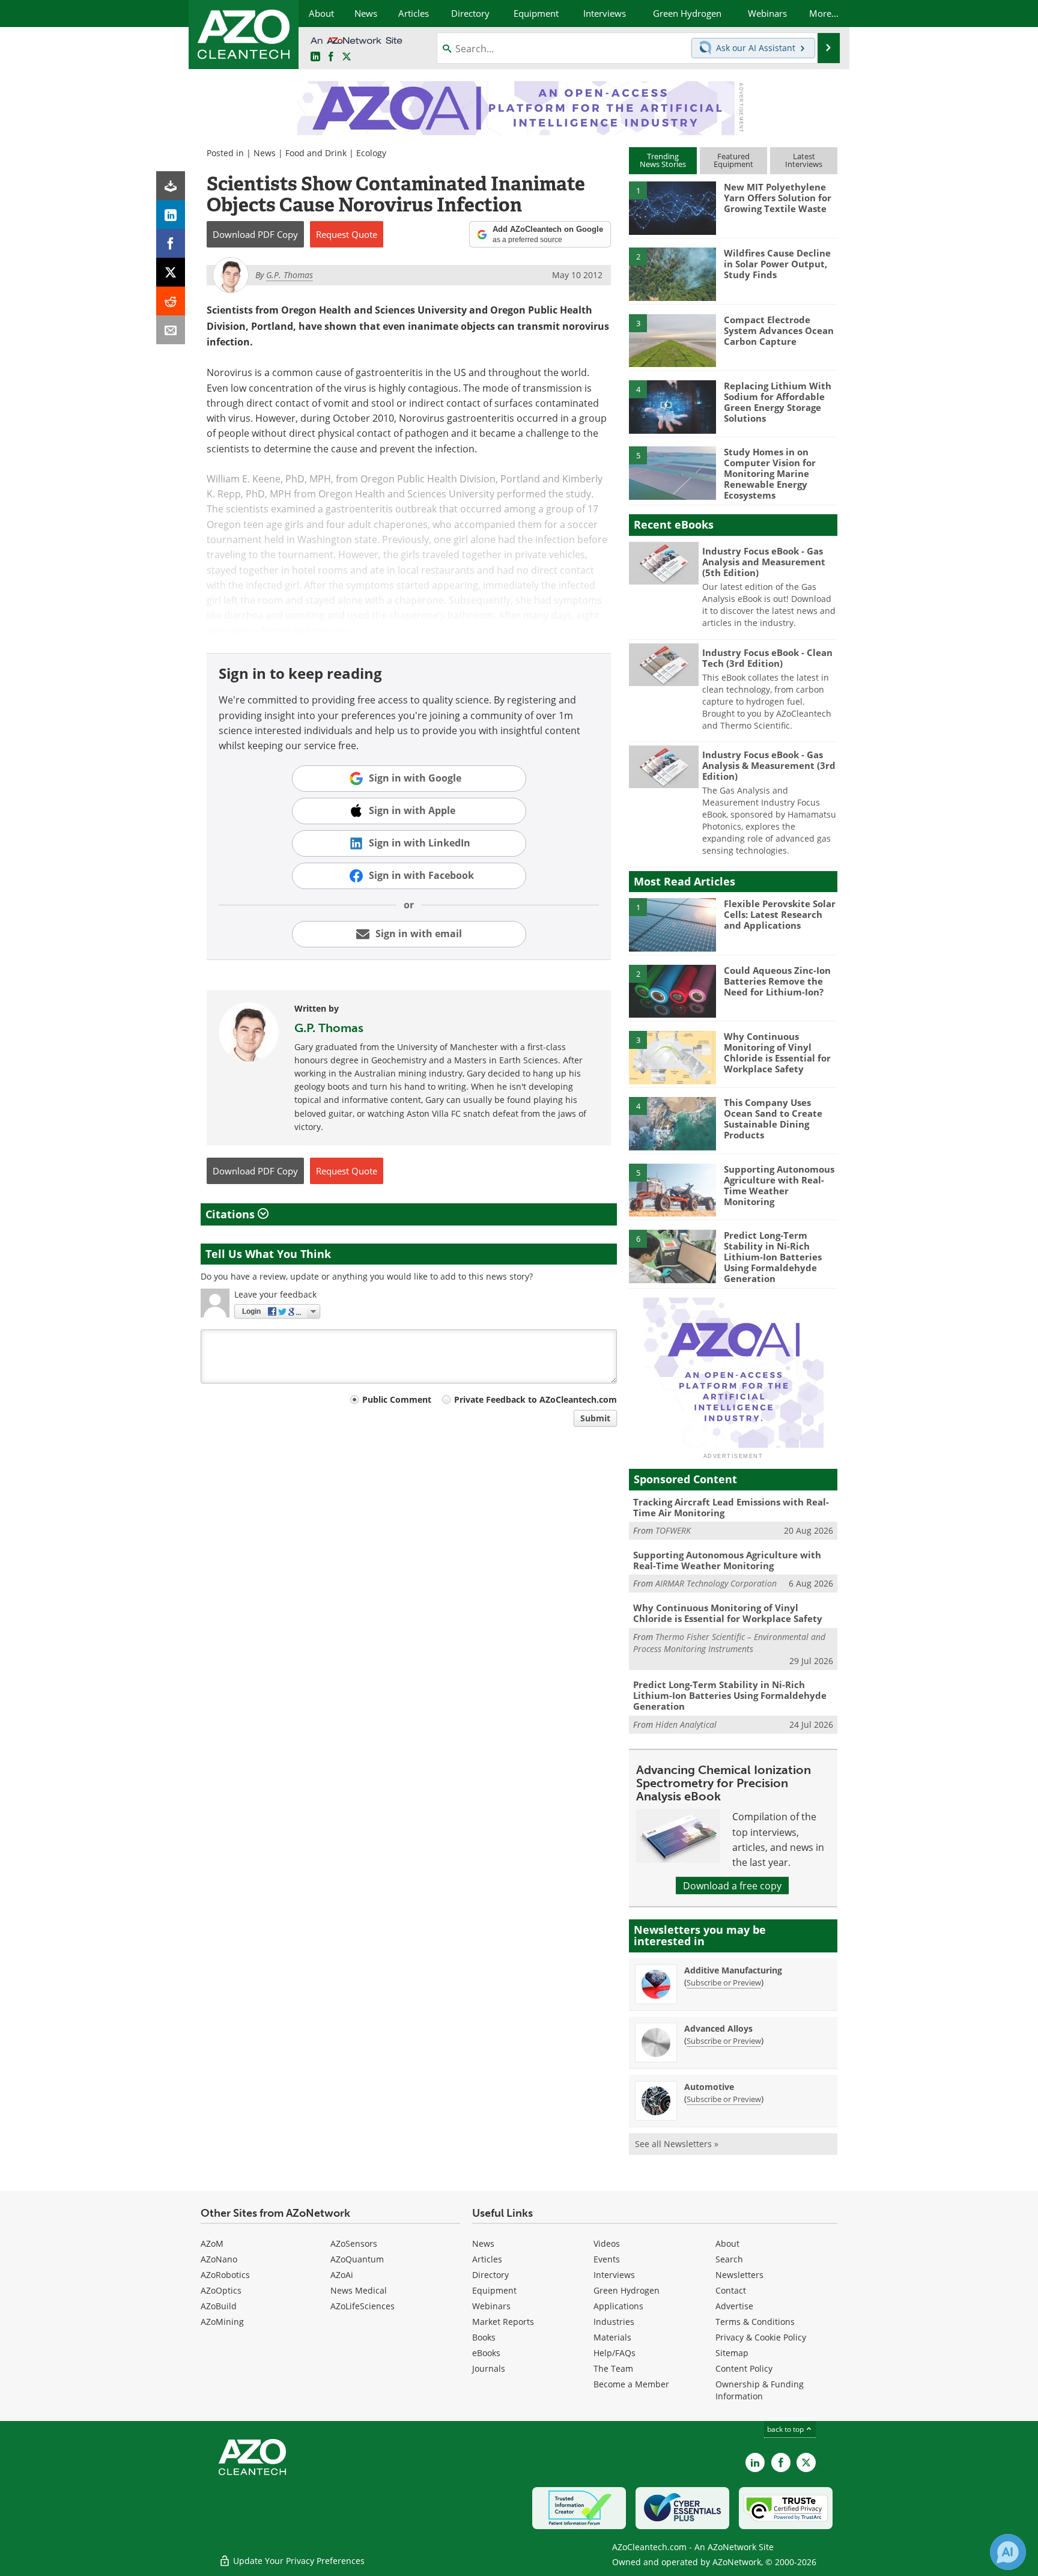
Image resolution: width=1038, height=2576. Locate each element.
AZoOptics (221, 2290)
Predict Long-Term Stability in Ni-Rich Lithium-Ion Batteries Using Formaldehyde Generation (773, 1257)
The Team (613, 2368)
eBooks (486, 2353)
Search (729, 2259)
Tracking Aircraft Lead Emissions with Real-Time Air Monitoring (731, 1507)
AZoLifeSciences (363, 2306)
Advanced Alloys (718, 2028)
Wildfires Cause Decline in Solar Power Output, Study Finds (777, 264)
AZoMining (222, 2322)
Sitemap (732, 2353)
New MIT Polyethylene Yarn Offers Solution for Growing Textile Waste (778, 198)
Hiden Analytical (686, 1724)
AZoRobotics (225, 2275)
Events (607, 2259)
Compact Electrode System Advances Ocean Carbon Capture (779, 330)
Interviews (614, 2275)
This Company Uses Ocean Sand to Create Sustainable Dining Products (773, 1119)
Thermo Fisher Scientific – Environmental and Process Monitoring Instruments (729, 1643)
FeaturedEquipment (733, 160)
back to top (786, 2429)
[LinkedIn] (171, 214)
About (727, 2243)
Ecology (371, 153)
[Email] (171, 330)
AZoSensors (354, 2243)
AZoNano (219, 2259)
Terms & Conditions (755, 2322)
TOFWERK (673, 1530)
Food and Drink (316, 153)
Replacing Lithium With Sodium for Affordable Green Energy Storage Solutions (778, 402)
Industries (614, 2322)
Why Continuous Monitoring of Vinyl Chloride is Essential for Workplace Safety (777, 1053)
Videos (607, 2243)
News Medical (359, 2290)
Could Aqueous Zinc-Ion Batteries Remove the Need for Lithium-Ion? (777, 981)
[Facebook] (171, 243)
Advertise (734, 2306)
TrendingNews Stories (663, 160)
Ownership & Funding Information (760, 2390)
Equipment (494, 2290)
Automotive (709, 2087)
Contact (731, 2290)
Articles (487, 2259)
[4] (672, 406)
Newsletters (739, 2275)
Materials (612, 2337)
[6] (672, 1256)
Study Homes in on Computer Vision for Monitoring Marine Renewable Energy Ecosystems (770, 473)
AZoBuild (219, 2306)
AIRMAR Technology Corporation (716, 1583)
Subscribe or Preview (724, 1982)
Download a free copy (732, 1885)
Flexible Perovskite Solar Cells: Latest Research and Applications (780, 914)
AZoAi (342, 2275)
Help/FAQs (615, 2353)
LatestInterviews (804, 160)
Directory (490, 2275)
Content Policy (744, 2368)
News (265, 153)
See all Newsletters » (677, 2144)
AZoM (212, 2243)
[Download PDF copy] (171, 186)
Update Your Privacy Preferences (298, 2561)
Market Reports (503, 2322)
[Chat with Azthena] (1008, 2552)
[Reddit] (171, 301)
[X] (171, 272)
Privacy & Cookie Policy (761, 2337)
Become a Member (631, 2384)
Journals (489, 2368)
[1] (672, 207)
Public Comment (397, 1399)
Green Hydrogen (627, 2290)
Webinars (491, 2306)
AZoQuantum (357, 2259)
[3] (672, 339)
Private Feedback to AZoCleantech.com (536, 1399)
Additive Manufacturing (733, 1970)
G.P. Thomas (329, 1028)
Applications (618, 2306)
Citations (232, 1214)
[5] (672, 472)
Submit (595, 1418)
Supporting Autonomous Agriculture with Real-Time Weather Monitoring (779, 1185)
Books (484, 2337)
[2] (672, 273)
